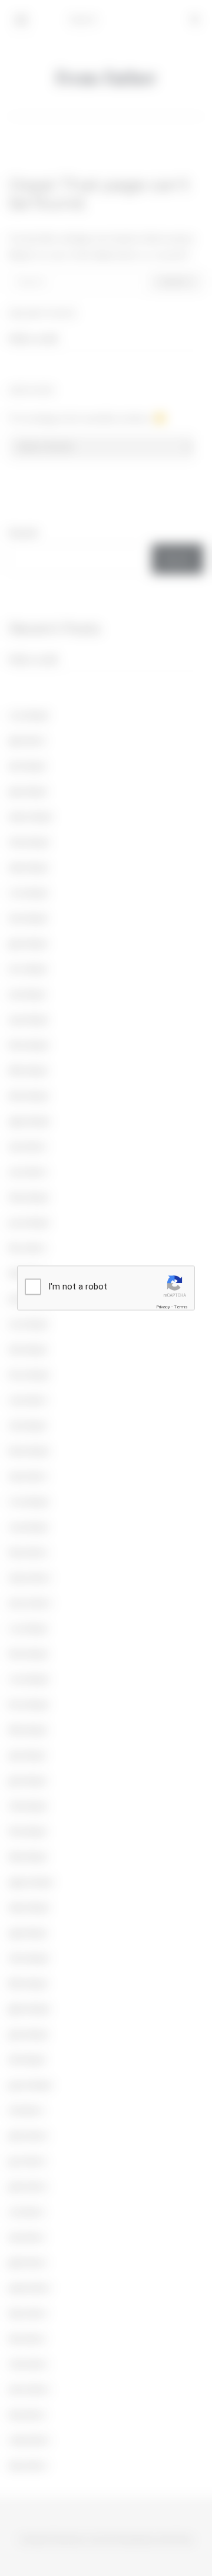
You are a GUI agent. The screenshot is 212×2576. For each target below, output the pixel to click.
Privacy (163, 1307)
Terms (181, 1307)
